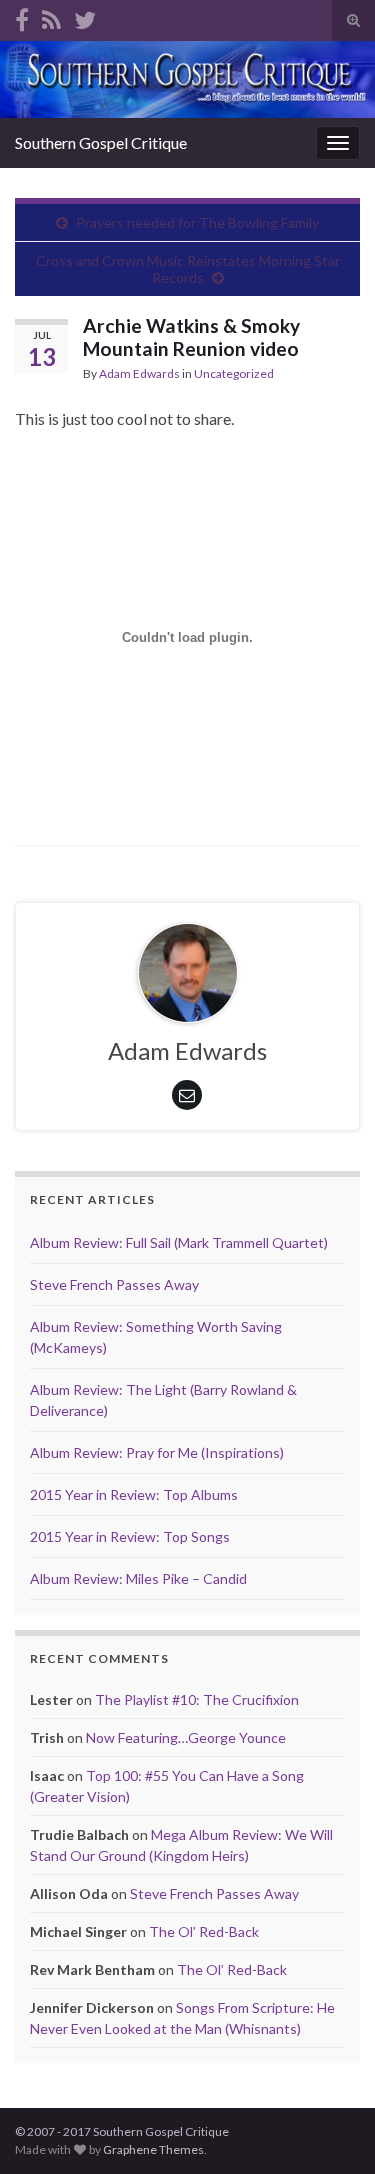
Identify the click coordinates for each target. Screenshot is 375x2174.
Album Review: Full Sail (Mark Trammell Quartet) (179, 1242)
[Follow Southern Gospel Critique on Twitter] (85, 16)
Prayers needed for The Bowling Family (197, 222)
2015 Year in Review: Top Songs (130, 1536)
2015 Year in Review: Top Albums (134, 1494)
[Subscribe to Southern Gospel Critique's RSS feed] (51, 16)
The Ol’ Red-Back (204, 1931)
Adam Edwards (139, 373)
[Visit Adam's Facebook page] (22, 16)
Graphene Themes (153, 2149)
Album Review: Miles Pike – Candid (138, 1578)
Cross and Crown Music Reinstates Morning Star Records (188, 269)
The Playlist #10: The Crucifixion (197, 1699)
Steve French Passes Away (114, 1284)
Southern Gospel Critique (101, 142)
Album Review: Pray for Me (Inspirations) (157, 1452)
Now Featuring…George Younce (186, 1737)
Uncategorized (234, 373)
